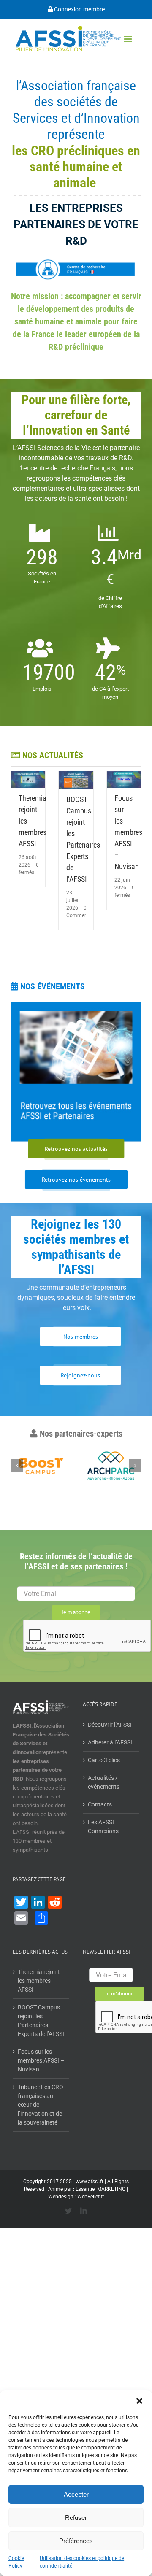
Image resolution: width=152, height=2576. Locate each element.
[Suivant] (135, 1466)
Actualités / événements (104, 1782)
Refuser (76, 2518)
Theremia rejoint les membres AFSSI (39, 1981)
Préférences (76, 2541)
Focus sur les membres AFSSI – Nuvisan (128, 832)
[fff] (76, 1072)
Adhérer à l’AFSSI (110, 1742)
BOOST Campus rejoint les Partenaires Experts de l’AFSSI (41, 2021)
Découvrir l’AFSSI (110, 1725)
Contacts (100, 1804)
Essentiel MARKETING (100, 2189)
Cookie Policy (16, 2562)
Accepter (76, 2494)
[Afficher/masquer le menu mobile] (129, 39)
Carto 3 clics (104, 1760)
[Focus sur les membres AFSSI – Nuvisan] (124, 780)
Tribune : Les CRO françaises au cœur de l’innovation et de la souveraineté (41, 2105)
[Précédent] (17, 1466)
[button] (139, 2401)
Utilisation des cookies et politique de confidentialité (82, 2562)
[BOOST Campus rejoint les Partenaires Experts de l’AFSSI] (76, 780)
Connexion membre (79, 9)
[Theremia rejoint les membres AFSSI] (28, 780)
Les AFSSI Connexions (103, 1827)
